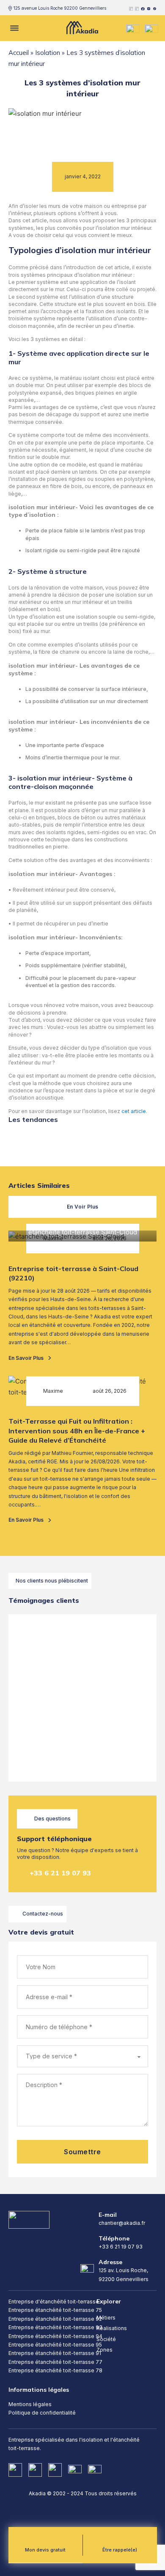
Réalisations (112, 2328)
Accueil (19, 53)
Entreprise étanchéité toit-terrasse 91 (55, 2353)
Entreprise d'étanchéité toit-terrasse (54, 2302)
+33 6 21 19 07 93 (60, 1873)
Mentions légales (30, 2404)
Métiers (106, 2318)
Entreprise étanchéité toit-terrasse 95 (55, 2345)
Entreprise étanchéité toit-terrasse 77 (55, 2362)
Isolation (48, 53)
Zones (104, 2350)
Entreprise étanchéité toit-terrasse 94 (55, 2336)
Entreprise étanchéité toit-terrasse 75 (55, 2310)
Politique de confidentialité (42, 2413)
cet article (134, 1111)
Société (106, 2339)
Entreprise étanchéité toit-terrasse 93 (55, 2327)
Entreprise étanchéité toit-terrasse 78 (55, 2370)
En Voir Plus (83, 1207)
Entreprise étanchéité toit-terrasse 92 (55, 2319)
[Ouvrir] (14, 28)
